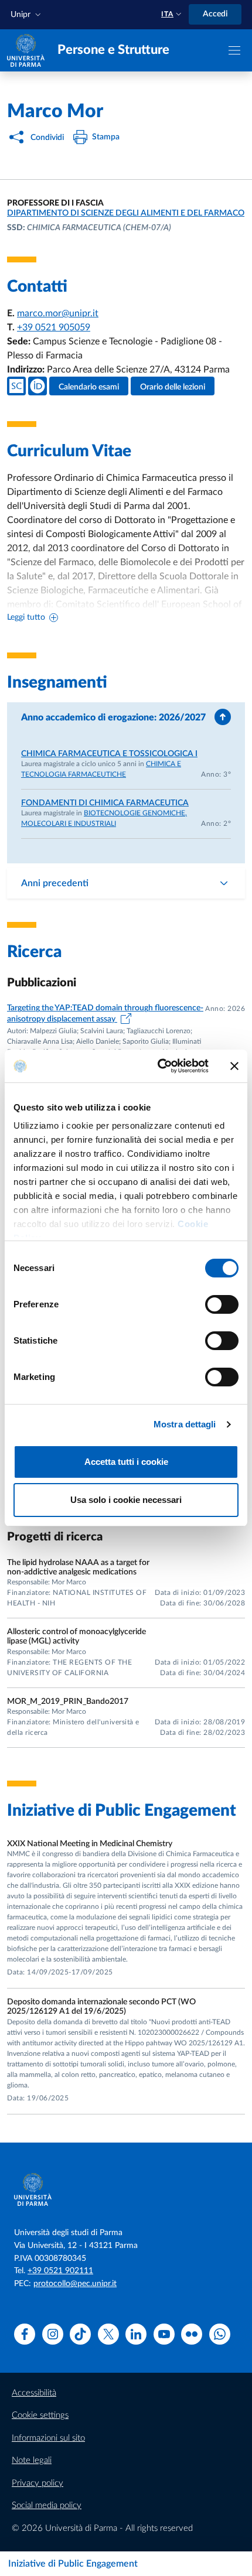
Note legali (32, 2460)
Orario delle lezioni (173, 387)
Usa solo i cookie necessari (126, 1500)
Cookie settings (40, 2415)
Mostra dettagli (185, 1424)
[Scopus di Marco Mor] (16, 386)
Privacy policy (38, 2483)
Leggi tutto (26, 617)
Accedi (215, 14)
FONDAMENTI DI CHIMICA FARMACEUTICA (105, 803)
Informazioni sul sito (48, 2438)
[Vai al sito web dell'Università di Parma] (26, 50)
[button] (27, 15)
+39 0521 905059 (54, 327)
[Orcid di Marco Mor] (38, 386)
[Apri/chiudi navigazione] (234, 50)
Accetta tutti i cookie (126, 1462)
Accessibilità (34, 2393)
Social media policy (47, 2505)
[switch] (222, 1304)
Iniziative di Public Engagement (73, 2564)
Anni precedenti (55, 883)
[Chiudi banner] (234, 1066)
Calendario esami (89, 387)
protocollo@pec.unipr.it (75, 2284)
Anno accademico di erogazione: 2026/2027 (113, 718)
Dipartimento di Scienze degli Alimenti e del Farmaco (126, 213)
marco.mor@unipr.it (58, 313)
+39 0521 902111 (60, 2271)
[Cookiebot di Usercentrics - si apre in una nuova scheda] (159, 1066)
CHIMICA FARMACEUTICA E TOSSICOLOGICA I (109, 754)
